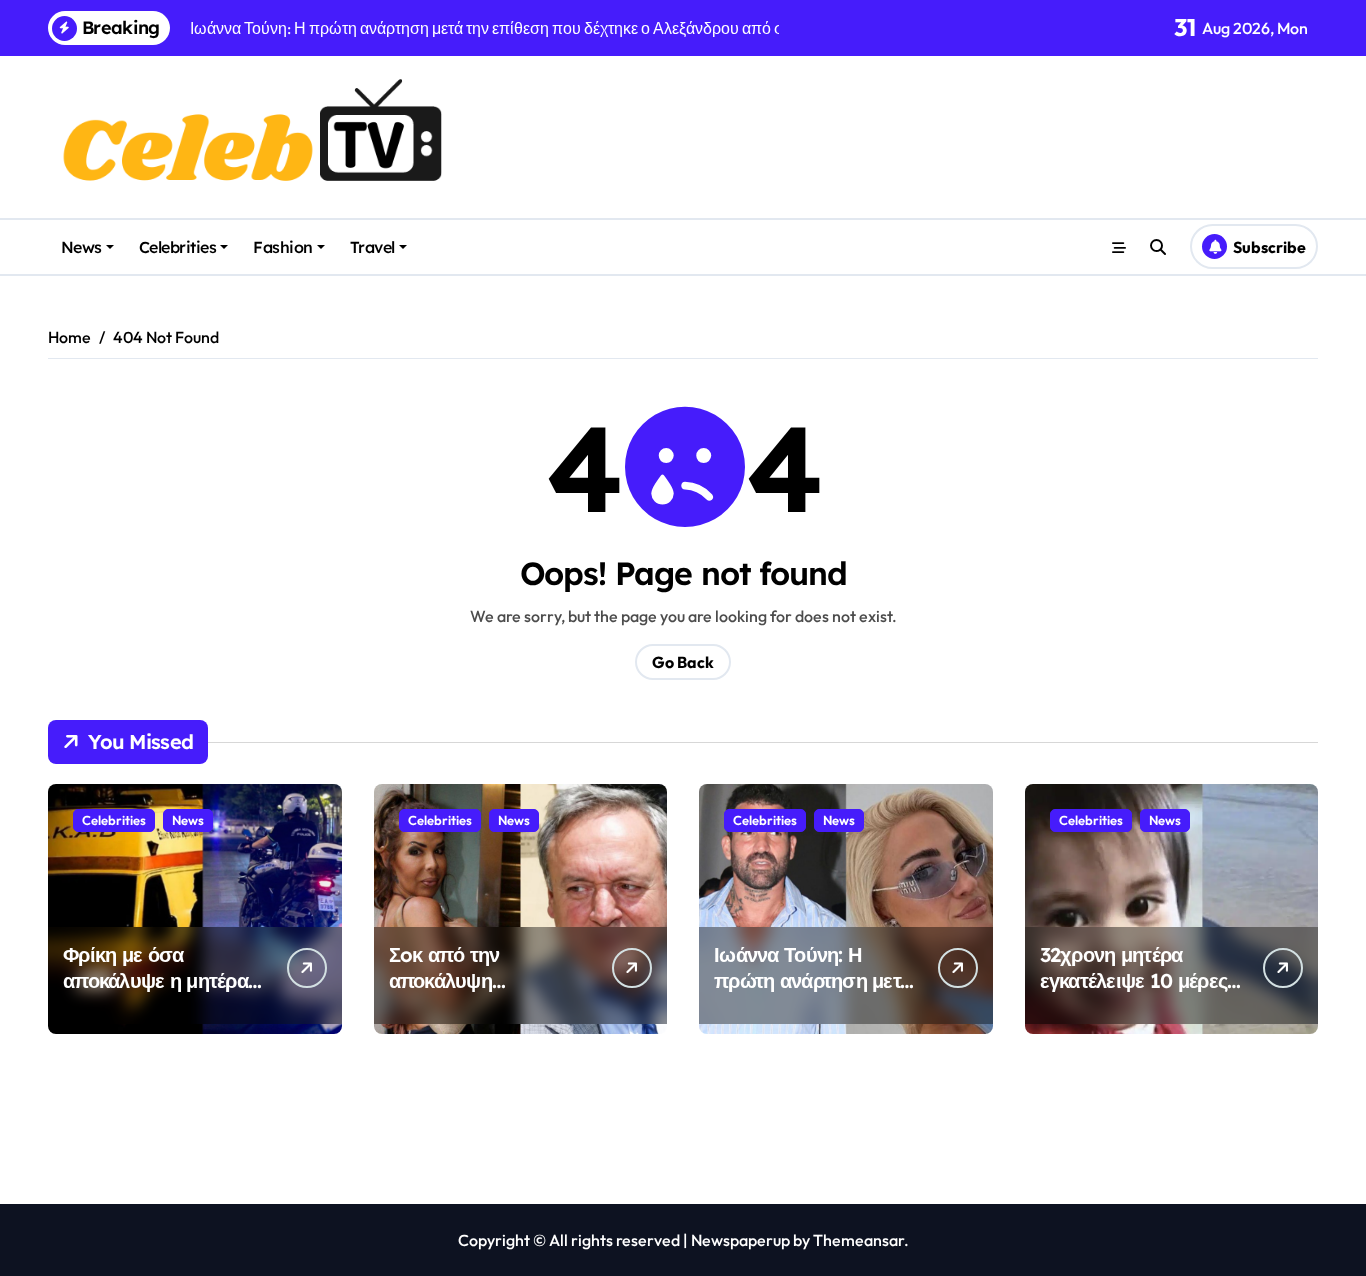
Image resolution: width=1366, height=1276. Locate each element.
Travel (372, 247)
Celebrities (178, 247)
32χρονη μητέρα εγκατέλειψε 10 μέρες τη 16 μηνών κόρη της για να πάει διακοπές (1136, 993)
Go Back (683, 662)
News (81, 247)
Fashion (283, 247)
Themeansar (858, 1240)
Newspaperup (740, 1240)
